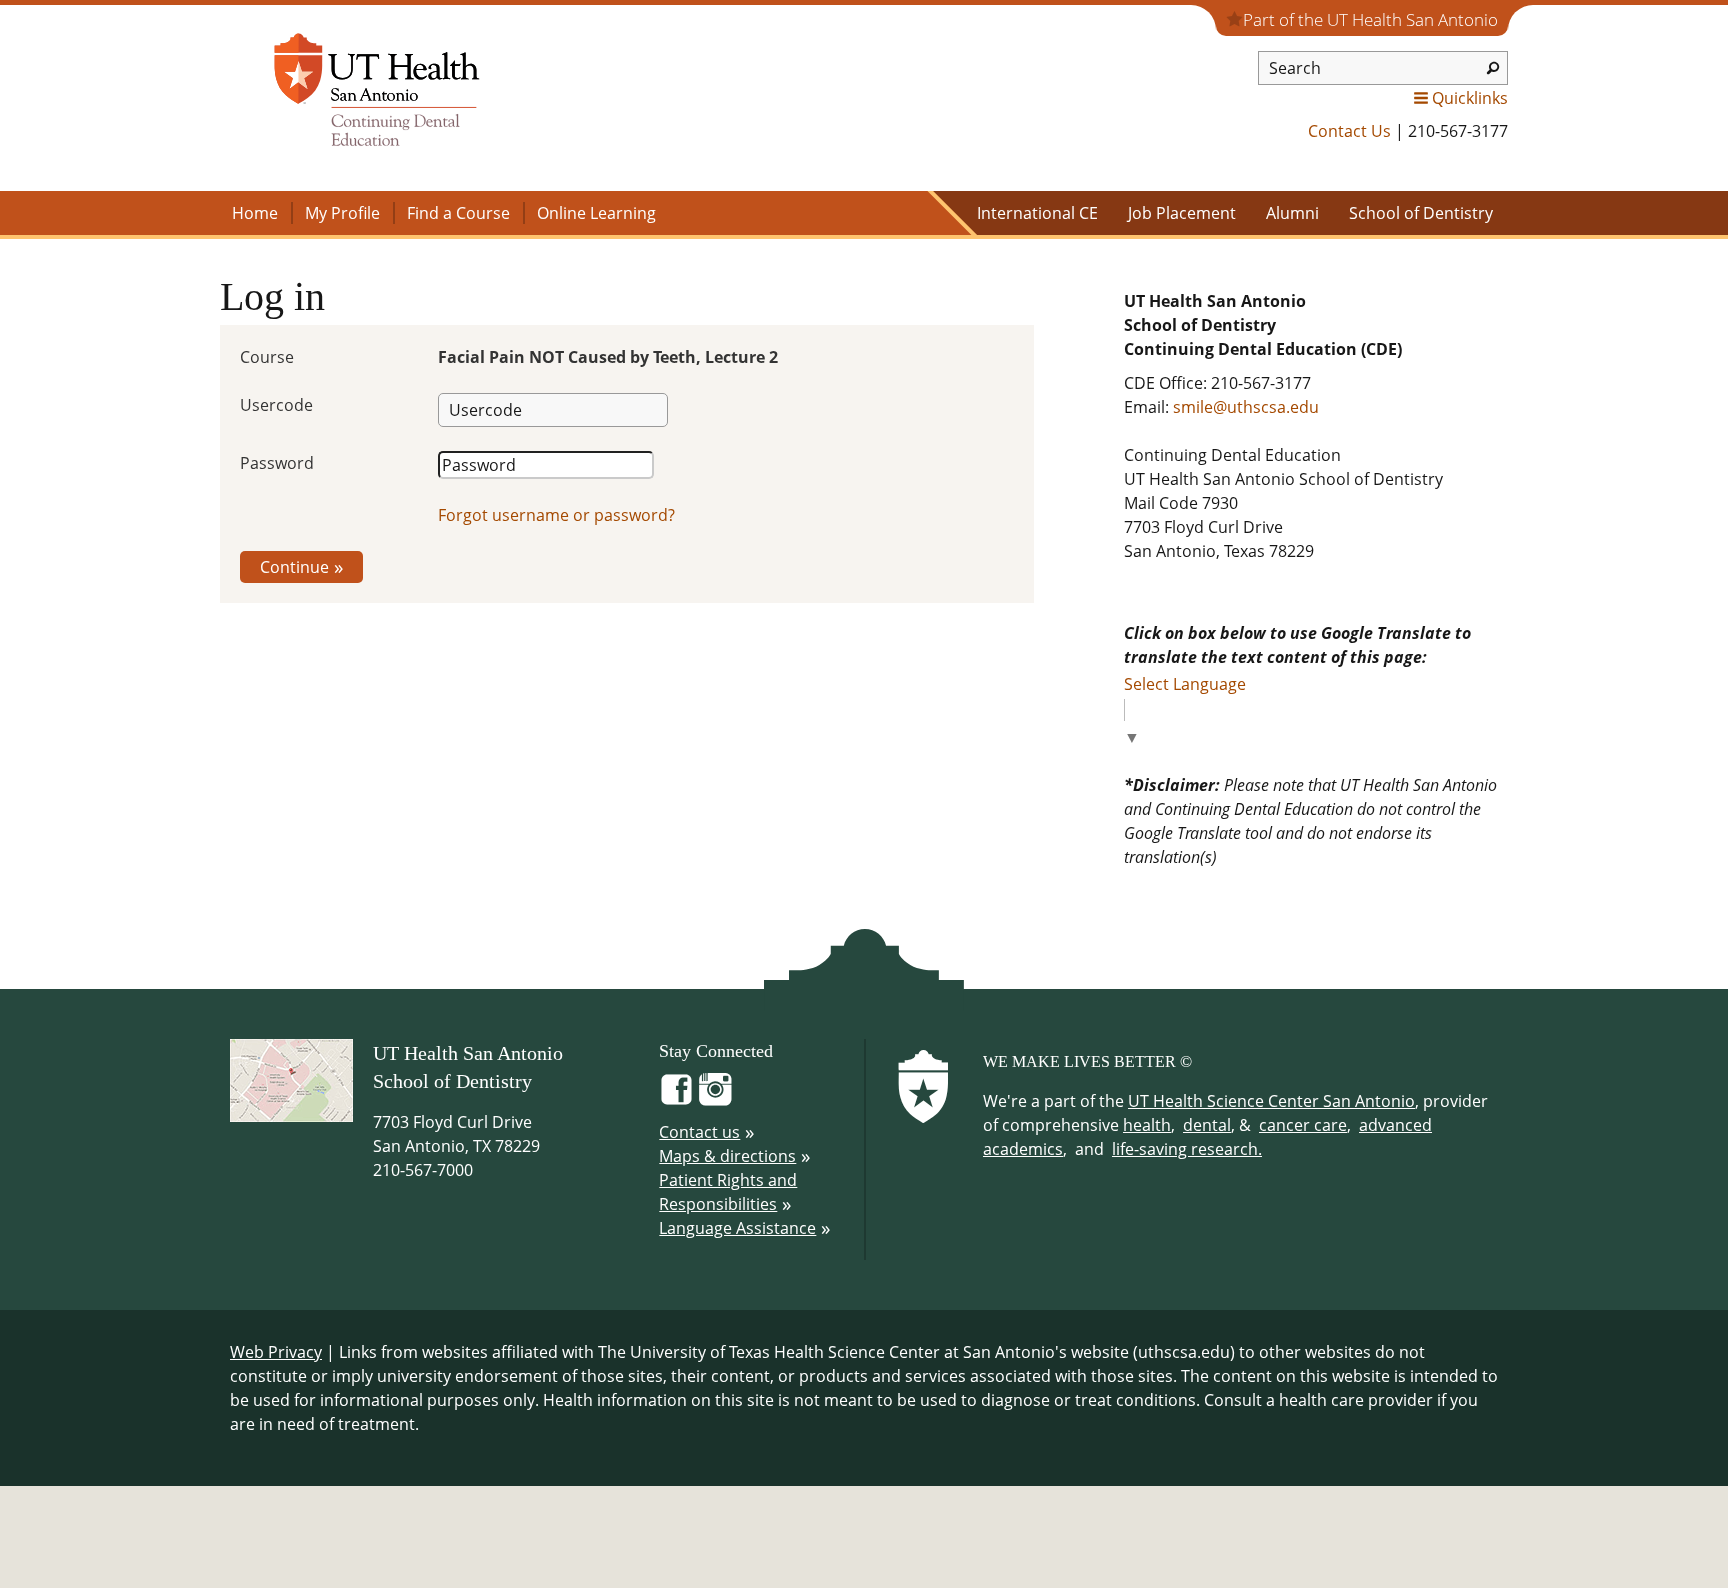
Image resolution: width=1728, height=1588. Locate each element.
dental (1207, 1125)
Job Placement (1182, 213)
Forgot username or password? (556, 515)
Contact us (699, 1132)
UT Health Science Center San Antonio (1271, 1101)
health (1147, 1125)
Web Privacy (276, 1352)
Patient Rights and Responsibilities (728, 1192)
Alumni (1292, 213)
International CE (1037, 213)
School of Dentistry (1421, 213)
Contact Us (1349, 131)
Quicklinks (1470, 98)
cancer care (1303, 1125)
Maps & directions (727, 1156)
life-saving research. (1187, 1149)
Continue (294, 567)
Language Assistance (737, 1228)
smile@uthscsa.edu (1246, 407)
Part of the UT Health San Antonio (1370, 19)
